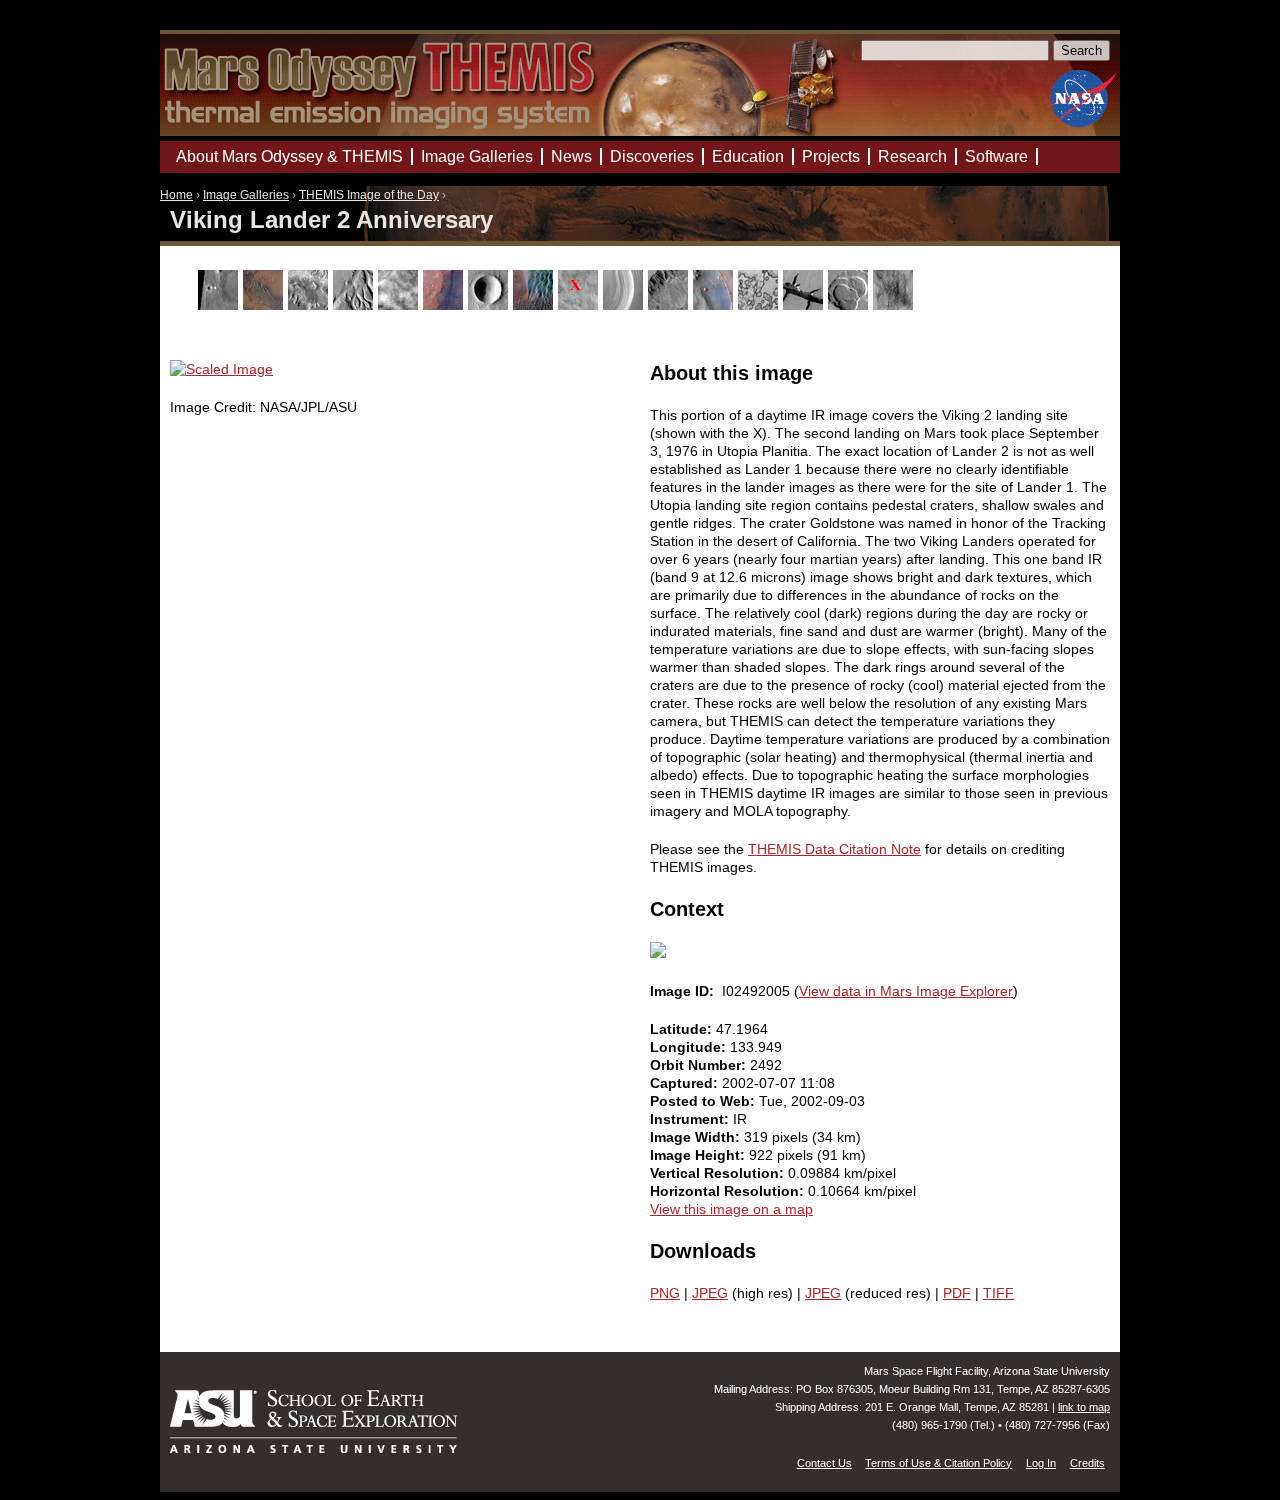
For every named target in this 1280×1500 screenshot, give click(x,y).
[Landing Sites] (580, 305)
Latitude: (683, 1029)
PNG (665, 1293)
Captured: (686, 1083)
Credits (1087, 1463)
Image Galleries (246, 195)
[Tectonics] (805, 305)
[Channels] (355, 305)
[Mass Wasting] (670, 305)
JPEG (710, 1293)
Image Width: (697, 1137)
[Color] (445, 305)
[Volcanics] (850, 305)
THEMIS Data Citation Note (834, 849)
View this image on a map (731, 1209)
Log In (1041, 1463)
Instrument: (691, 1119)
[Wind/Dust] (895, 305)
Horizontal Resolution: (729, 1191)
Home (176, 195)
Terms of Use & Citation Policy (938, 1463)
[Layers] (625, 305)
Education (748, 156)
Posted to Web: (704, 1101)
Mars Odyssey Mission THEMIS (217, 24)
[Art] (220, 305)
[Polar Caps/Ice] (760, 305)
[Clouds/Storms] (400, 305)
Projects (831, 156)
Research (912, 156)
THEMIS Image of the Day (369, 195)
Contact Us (824, 1463)
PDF (957, 1293)
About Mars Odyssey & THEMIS (289, 156)
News (571, 156)
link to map (1084, 1407)
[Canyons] (310, 305)
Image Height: (699, 1155)
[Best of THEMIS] (265, 305)
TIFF (998, 1293)
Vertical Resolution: (719, 1173)
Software (996, 156)
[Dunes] (535, 305)
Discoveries (652, 156)
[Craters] (490, 305)
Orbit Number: (700, 1065)
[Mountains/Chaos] (715, 305)
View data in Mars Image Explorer (906, 991)
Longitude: (690, 1047)
